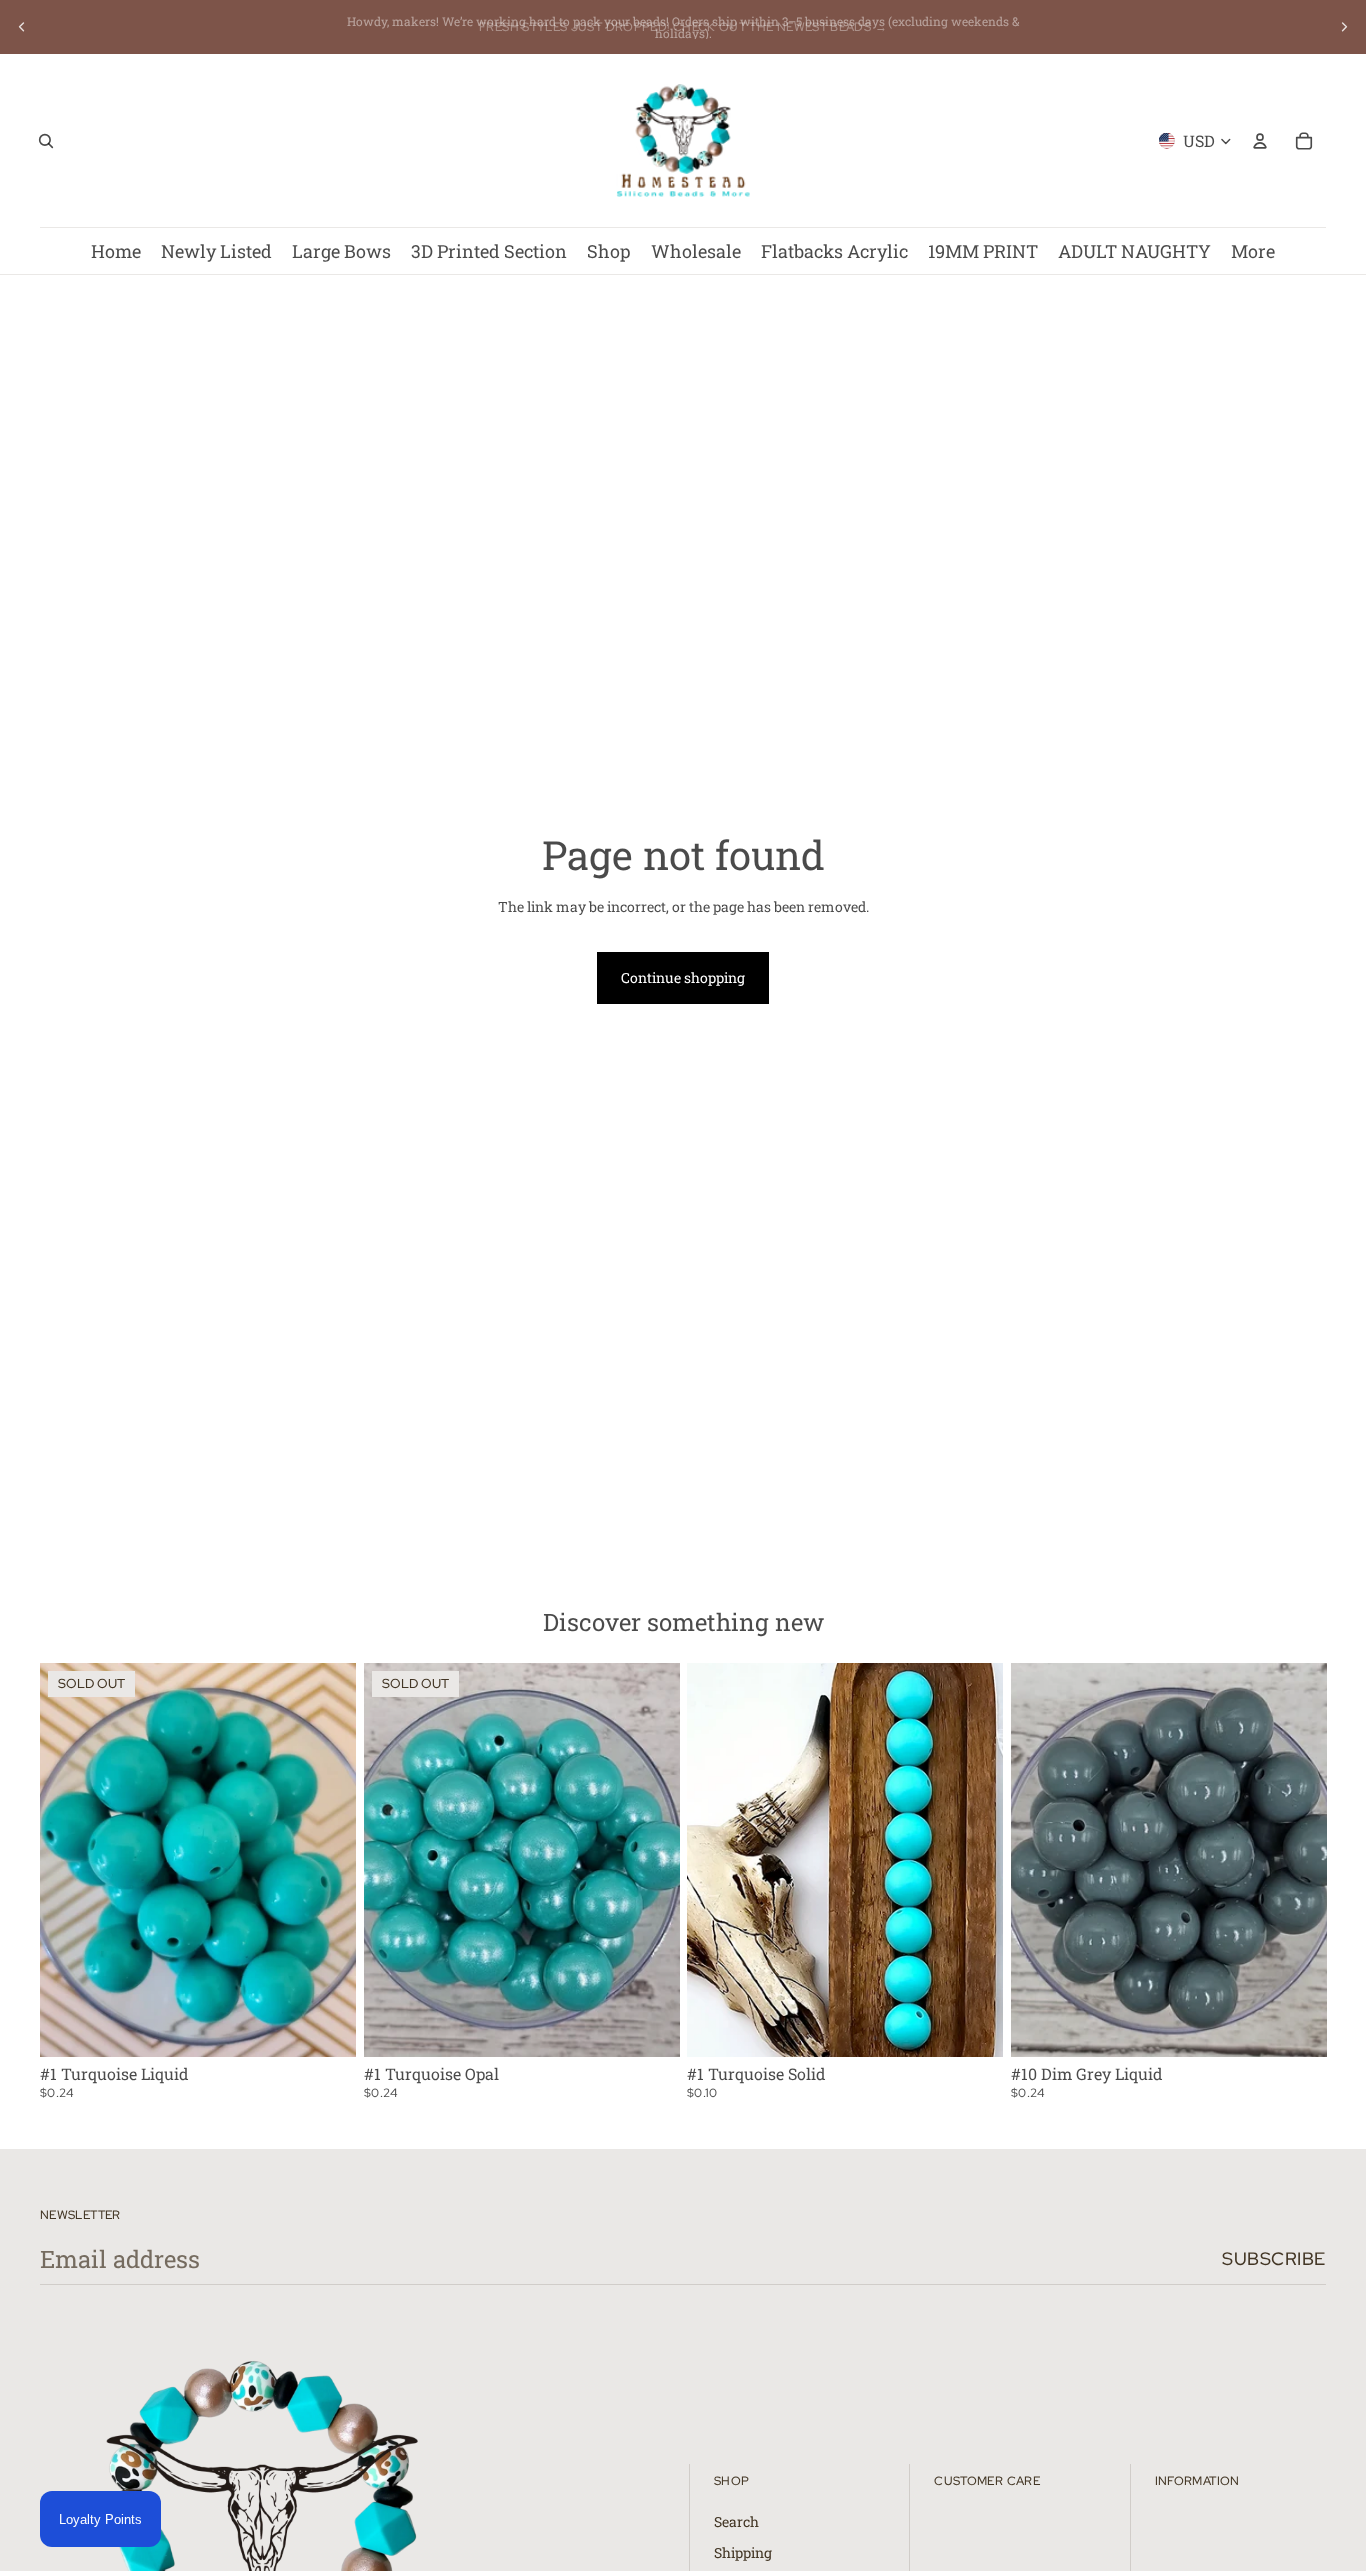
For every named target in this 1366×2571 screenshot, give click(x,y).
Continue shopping (683, 977)
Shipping (743, 2552)
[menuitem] (1253, 251)
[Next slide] (1344, 27)
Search (736, 2521)
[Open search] (46, 141)
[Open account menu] (1260, 141)
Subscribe (1274, 2258)
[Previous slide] (22, 27)
